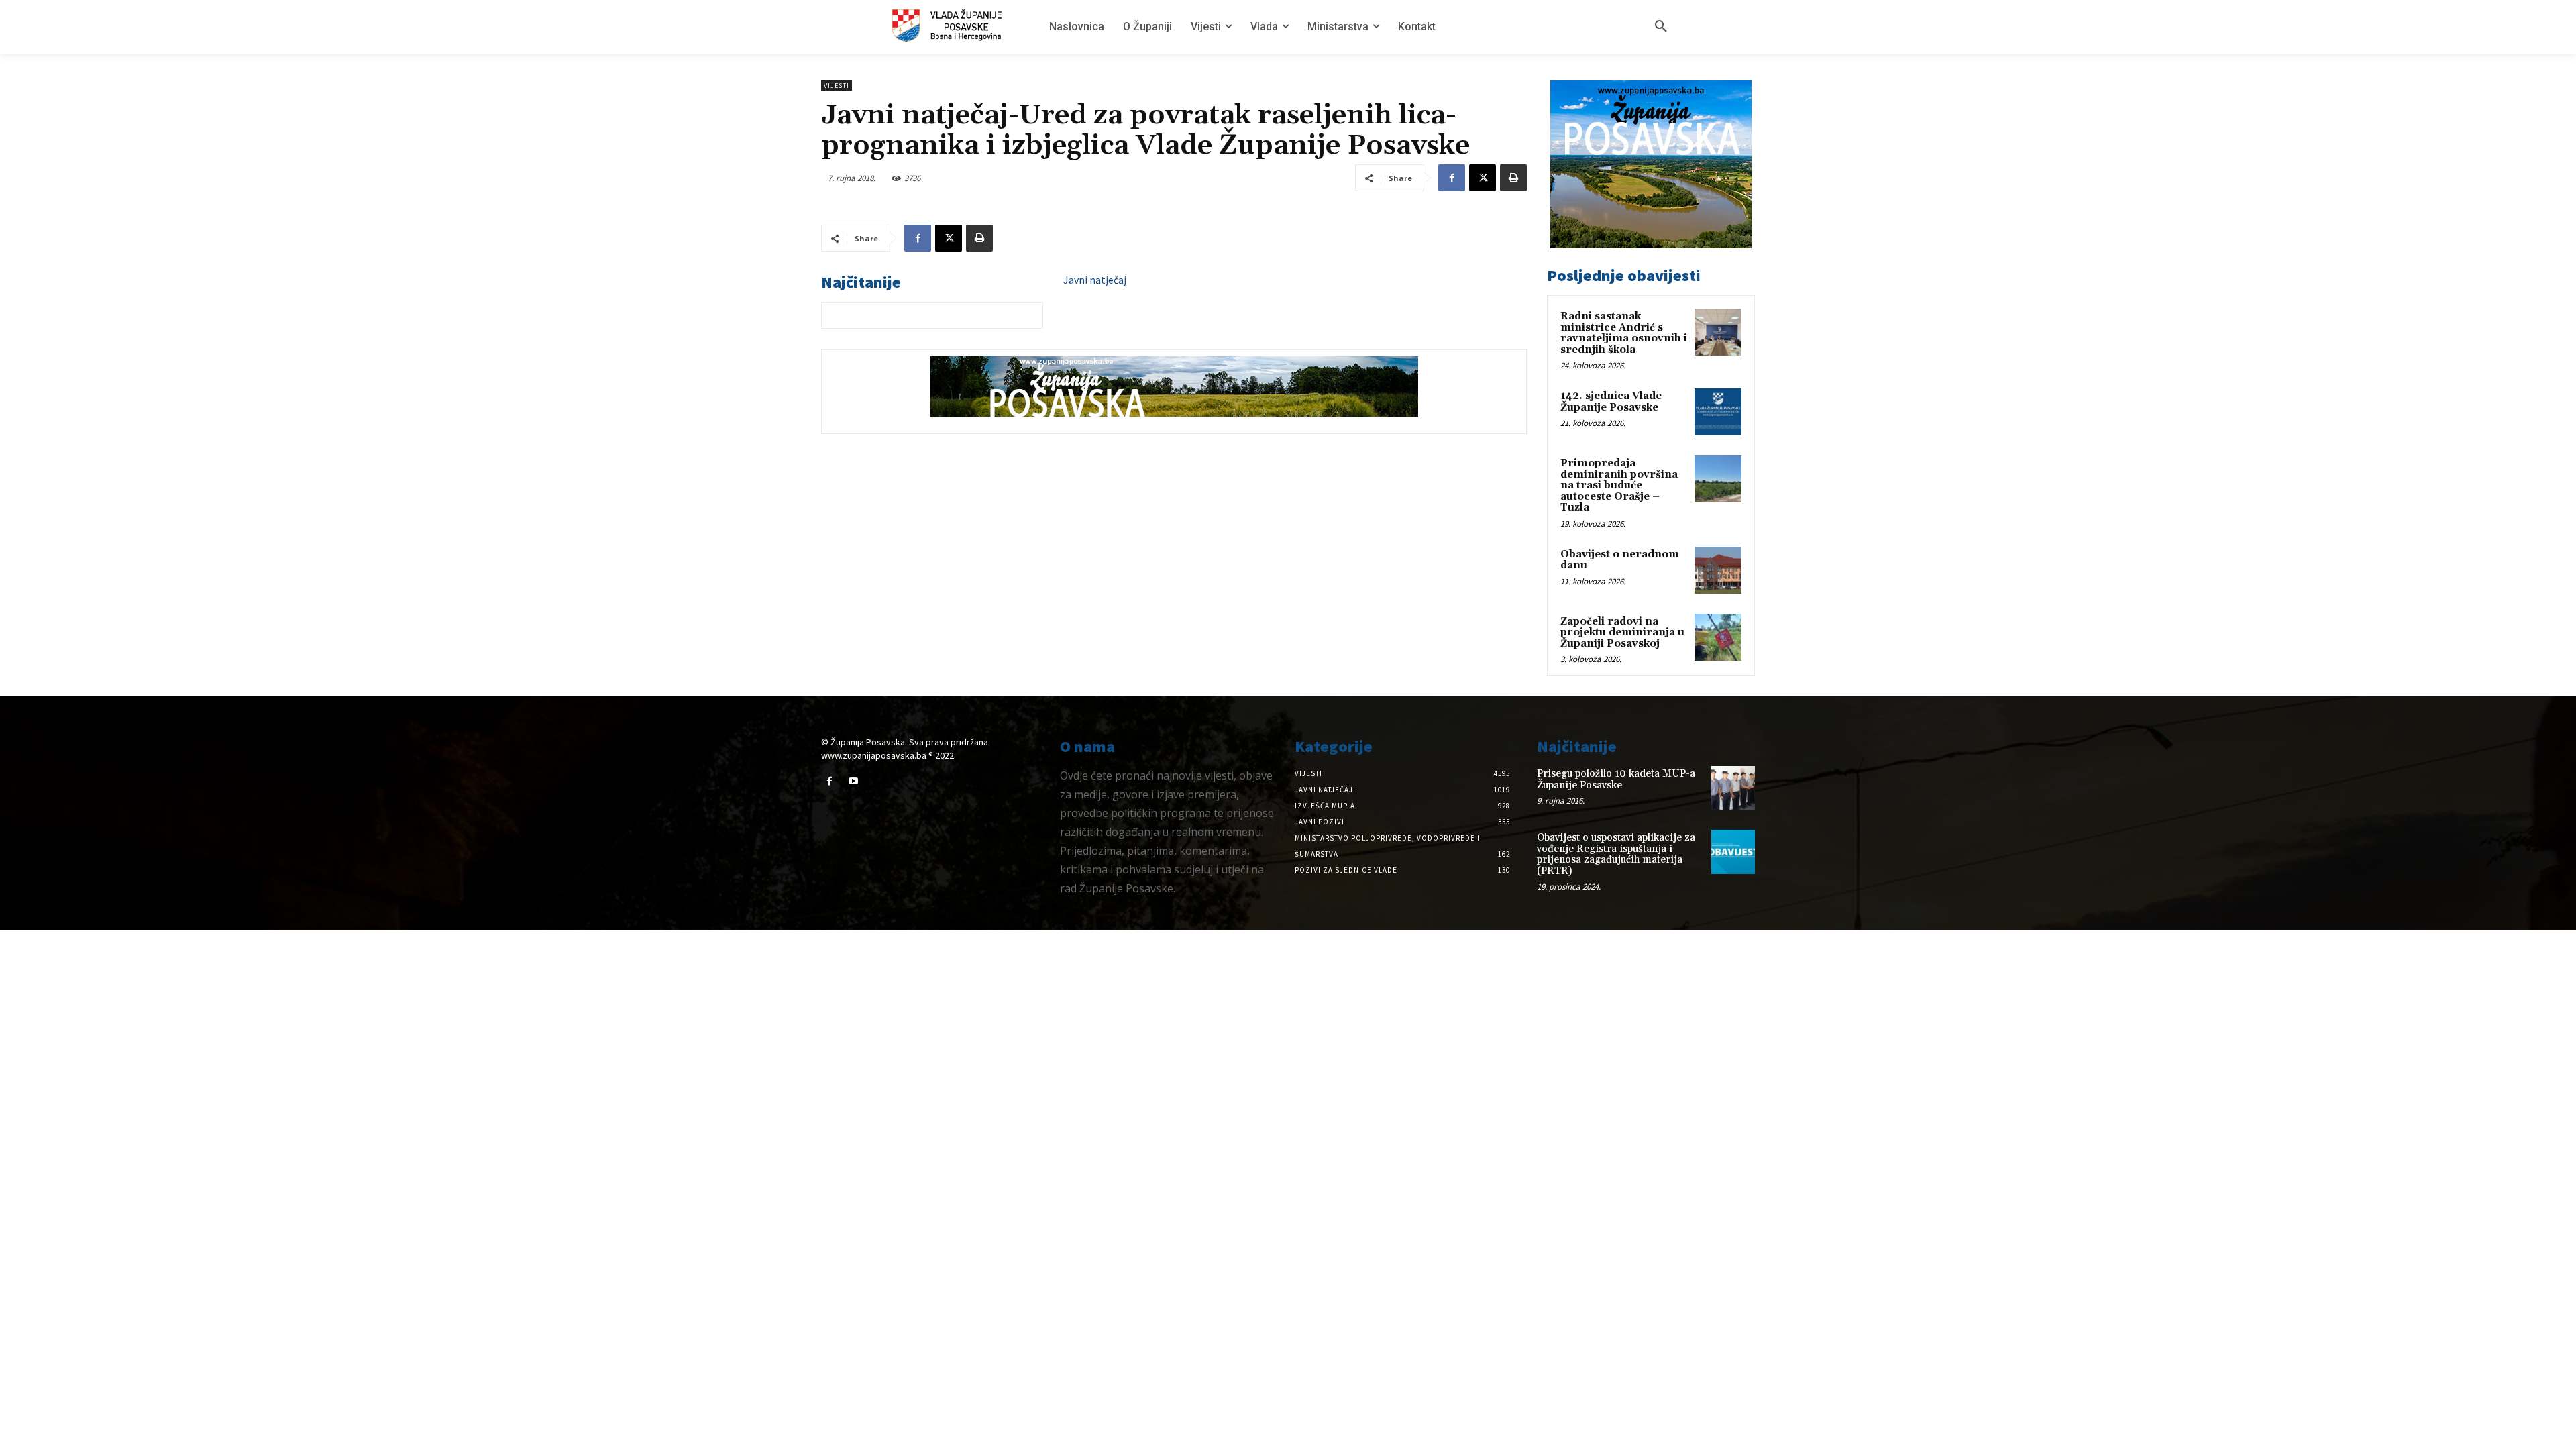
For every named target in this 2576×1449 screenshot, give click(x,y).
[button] (1661, 27)
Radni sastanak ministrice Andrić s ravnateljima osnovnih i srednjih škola (1624, 333)
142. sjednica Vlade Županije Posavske (1611, 402)
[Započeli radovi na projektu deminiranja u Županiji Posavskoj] (1718, 637)
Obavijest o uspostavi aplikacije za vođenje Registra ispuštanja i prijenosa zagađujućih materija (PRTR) (1616, 854)
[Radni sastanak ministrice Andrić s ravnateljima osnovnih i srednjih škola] (1718, 332)
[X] (1483, 178)
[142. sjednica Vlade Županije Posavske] (1718, 412)
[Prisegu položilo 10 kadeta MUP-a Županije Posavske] (1733, 788)
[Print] (1513, 178)
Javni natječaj (1095, 280)
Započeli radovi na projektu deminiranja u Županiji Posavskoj (1622, 633)
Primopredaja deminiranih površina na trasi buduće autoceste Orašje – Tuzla (1619, 485)
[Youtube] (853, 781)
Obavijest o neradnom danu (1620, 560)
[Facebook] (1452, 178)
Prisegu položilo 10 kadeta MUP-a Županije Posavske (1616, 780)
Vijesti (837, 86)
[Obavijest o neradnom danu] (1718, 570)
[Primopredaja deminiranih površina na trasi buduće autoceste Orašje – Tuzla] (1718, 479)
